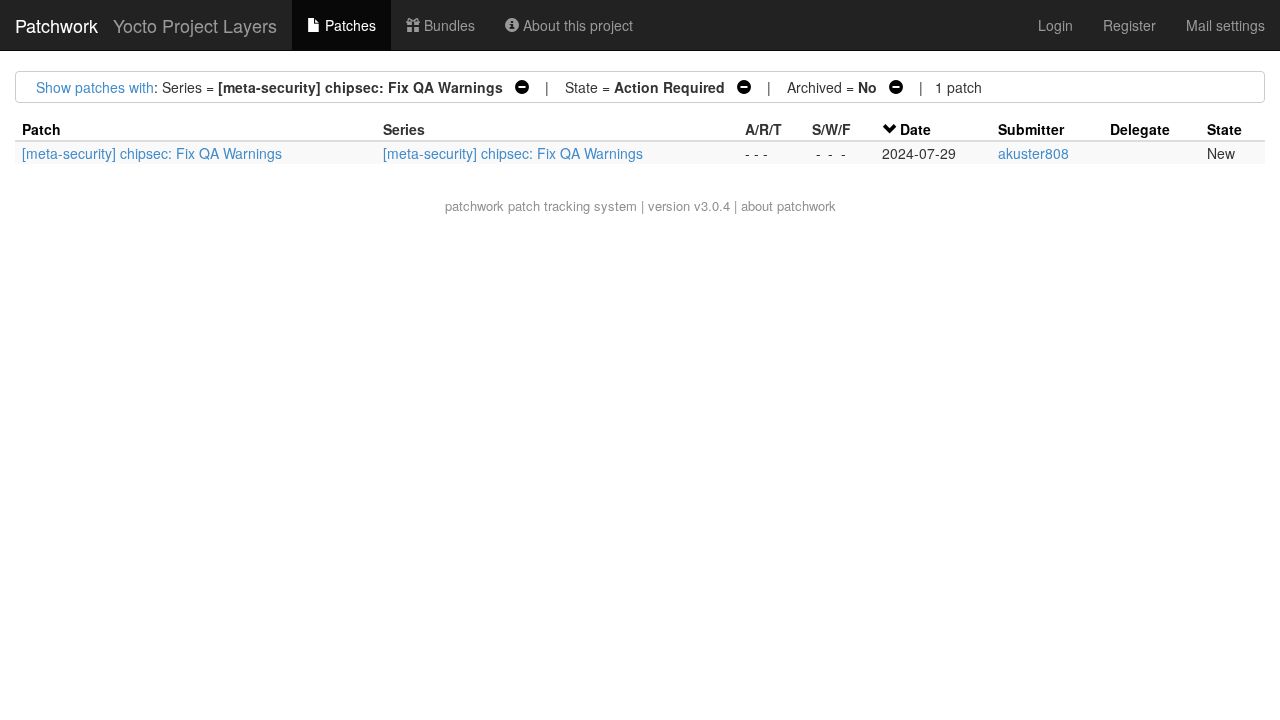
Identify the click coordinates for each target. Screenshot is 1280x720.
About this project (576, 25)
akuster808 (1033, 153)
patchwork (474, 205)
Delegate (1140, 129)
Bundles (447, 25)
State (1224, 129)
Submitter (1031, 129)
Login (1055, 25)
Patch (41, 129)
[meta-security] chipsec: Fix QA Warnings (152, 153)
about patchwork (788, 205)
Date (915, 129)
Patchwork (56, 25)
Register (1129, 25)
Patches (348, 25)
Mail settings (1225, 25)
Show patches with (95, 87)
